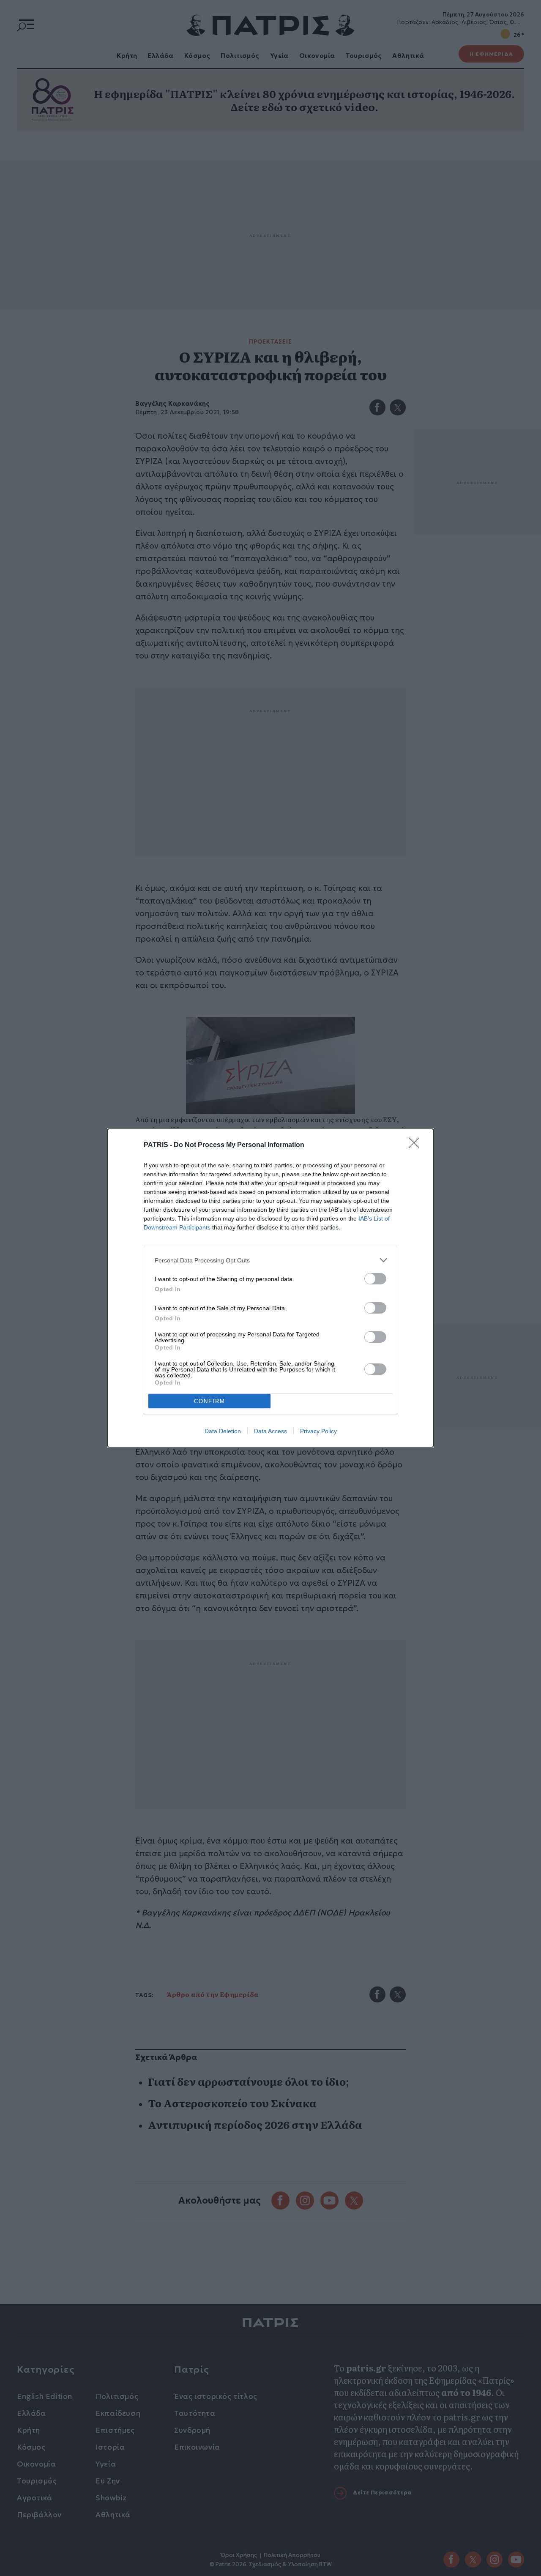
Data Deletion (223, 1431)
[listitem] (270, 1260)
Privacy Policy (318, 1431)
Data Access (270, 1431)
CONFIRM (210, 1401)
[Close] (417, 1145)
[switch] (375, 1279)
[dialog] (270, 1288)
